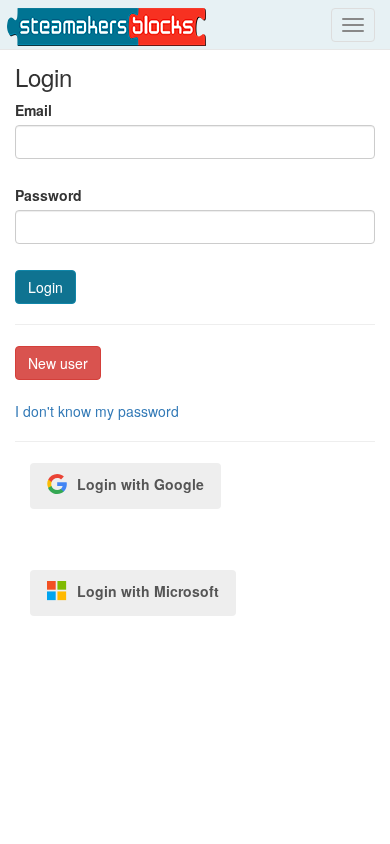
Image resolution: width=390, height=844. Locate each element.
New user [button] (58, 363)
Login (45, 287)
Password (48, 195)
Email (33, 110)
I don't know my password (97, 411)
